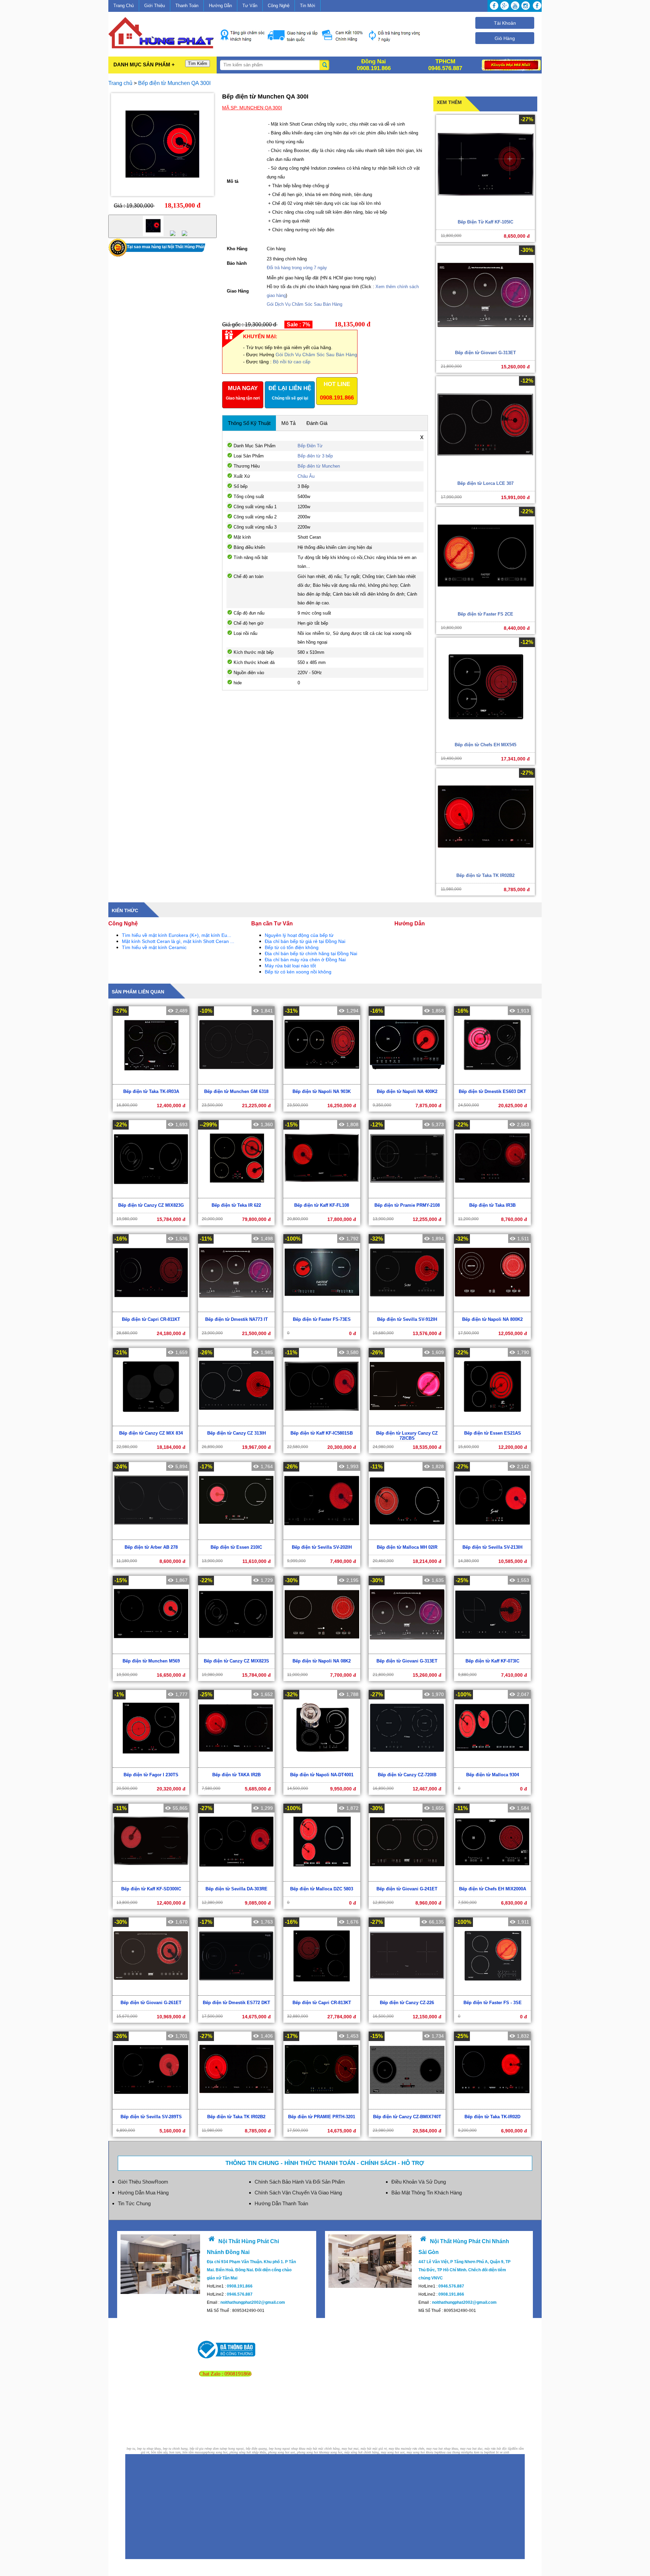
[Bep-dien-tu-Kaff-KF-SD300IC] (151, 1878)
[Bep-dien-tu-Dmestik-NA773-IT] (236, 1309)
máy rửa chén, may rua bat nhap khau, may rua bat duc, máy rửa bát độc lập (459, 2449)
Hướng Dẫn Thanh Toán (281, 2203)
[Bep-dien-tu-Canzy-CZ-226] (407, 1992)
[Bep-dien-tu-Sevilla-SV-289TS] (151, 2106)
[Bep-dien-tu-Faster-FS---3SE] (492, 1992)
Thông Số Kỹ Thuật (249, 423)
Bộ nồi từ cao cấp (292, 362)
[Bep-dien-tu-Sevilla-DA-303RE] (236, 1878)
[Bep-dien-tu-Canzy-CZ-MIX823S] (236, 1651)
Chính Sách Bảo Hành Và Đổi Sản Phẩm (300, 2182)
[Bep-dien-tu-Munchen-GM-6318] (236, 1081)
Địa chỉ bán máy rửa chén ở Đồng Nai (305, 960)
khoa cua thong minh (453, 2452)
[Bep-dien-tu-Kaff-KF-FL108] (322, 1195)
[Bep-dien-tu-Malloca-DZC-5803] (322, 1878)
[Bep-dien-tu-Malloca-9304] (492, 1765)
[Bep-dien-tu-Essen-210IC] (236, 1537)
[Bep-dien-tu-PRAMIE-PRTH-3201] (322, 2106)
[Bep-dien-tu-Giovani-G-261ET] (151, 1992)
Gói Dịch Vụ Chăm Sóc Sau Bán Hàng (305, 304)
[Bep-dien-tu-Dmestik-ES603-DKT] (492, 1081)
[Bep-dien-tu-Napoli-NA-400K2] (407, 1081)
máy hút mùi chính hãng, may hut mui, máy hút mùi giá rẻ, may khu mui (356, 2449)
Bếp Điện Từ (310, 446)
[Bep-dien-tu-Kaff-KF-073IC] (492, 1651)
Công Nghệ (279, 6)
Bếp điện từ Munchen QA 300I (174, 83)
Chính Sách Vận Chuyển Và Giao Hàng (298, 2193)
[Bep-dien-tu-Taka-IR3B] (492, 1195)
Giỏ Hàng (505, 38)
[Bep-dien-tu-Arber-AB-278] (151, 1537)
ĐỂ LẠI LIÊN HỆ (290, 393)
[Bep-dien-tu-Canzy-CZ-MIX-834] (151, 1423)
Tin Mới (308, 6)
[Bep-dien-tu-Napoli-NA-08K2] (322, 1651)
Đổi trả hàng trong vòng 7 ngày (297, 268)
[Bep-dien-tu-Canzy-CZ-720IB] (407, 1765)
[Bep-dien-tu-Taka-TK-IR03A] (151, 1081)
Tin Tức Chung (134, 2203)
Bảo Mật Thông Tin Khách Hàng (427, 2193)
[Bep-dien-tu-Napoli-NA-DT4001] (322, 1765)
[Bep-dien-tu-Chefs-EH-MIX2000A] (492, 1878)
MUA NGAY (243, 393)
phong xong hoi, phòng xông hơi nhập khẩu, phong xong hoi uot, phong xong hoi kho (265, 2452)
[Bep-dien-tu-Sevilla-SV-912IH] (407, 1309)
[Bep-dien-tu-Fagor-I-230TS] (151, 1765)
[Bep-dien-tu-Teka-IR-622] (236, 1195)
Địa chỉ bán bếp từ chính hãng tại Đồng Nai (311, 953)
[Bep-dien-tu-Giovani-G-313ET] (407, 1651)
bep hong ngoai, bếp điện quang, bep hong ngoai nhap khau (264, 2449)
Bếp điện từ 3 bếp (315, 456)
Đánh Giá (317, 423)
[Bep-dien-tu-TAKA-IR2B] (236, 1765)
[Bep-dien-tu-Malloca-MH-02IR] (407, 1537)
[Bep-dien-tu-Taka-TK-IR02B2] (236, 2106)
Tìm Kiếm (198, 63)
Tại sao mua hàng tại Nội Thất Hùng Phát (166, 247)
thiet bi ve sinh (499, 2452)
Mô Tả (288, 423)
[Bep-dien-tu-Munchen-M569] (151, 1651)
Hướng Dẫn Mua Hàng (143, 2193)
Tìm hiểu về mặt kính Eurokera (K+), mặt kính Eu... (177, 935)
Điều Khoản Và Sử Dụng (419, 2182)
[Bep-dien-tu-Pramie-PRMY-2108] (407, 1195)
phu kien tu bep (478, 2452)
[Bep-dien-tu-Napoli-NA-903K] (322, 1081)
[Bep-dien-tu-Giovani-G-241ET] (407, 1878)
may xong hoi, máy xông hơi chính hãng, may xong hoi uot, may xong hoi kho (377, 2452)
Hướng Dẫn (220, 6)
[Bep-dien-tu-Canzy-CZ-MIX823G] (151, 1195)
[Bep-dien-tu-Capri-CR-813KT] (322, 1992)
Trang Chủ (124, 6)
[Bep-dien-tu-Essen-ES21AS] (492, 1423)
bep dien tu (215, 2449)
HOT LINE (337, 391)
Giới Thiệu (155, 6)
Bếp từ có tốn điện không (292, 947)
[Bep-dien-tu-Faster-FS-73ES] (322, 1309)
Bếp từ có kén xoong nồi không (298, 972)
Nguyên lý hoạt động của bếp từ (299, 935)
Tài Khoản (505, 23)
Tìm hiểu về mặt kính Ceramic (154, 947)
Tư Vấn (250, 6)
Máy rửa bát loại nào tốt (290, 966)
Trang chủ (121, 83)
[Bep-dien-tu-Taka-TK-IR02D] (492, 2106)
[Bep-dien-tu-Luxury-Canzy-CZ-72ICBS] (407, 1423)
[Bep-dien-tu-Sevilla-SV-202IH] (322, 1537)
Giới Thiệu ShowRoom (143, 2182)
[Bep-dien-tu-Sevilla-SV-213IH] (492, 1537)
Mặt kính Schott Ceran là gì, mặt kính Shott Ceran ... (178, 941)
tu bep (435, 2452)
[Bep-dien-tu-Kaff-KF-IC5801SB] (322, 1423)
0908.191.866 (337, 398)
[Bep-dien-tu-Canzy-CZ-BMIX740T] (407, 2106)
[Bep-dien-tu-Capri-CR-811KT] (151, 1309)
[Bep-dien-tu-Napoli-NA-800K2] (492, 1309)
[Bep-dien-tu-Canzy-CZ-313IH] (236, 1423)
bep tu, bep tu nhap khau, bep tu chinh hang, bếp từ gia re (167, 2449)
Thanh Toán (187, 6)
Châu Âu (306, 476)
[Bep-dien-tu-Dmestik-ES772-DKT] (236, 1992)
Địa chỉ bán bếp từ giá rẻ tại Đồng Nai (305, 941)
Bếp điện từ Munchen (319, 466)
